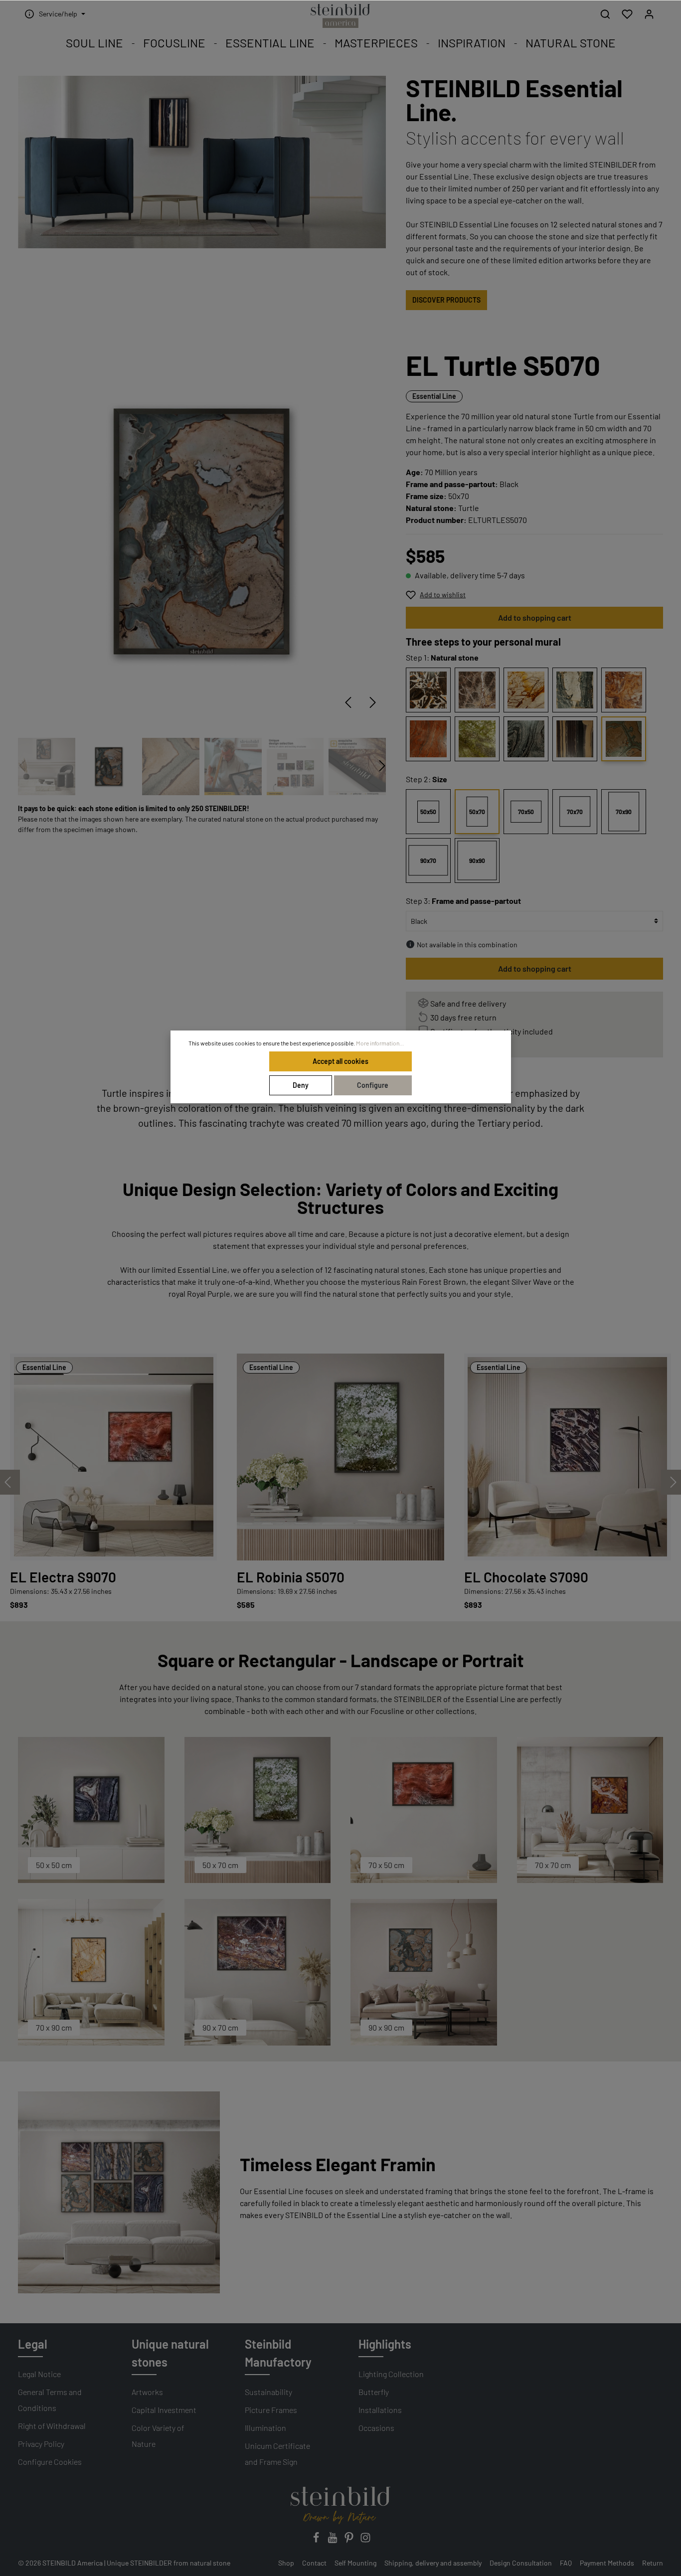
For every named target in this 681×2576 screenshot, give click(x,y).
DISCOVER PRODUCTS (446, 300)
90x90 (477, 860)
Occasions (376, 2428)
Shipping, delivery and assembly (433, 2563)
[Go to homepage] (340, 16)
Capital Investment (164, 2410)
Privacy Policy (41, 2444)
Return (653, 2563)
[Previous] (348, 702)
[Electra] (428, 739)
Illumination (265, 2428)
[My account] (649, 14)
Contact (314, 2563)
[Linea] (575, 739)
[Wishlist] (627, 14)
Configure (373, 1085)
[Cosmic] (526, 739)
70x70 (575, 812)
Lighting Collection (391, 2374)
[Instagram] (365, 2540)
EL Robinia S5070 (291, 1577)
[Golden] (526, 690)
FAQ (566, 2563)
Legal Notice (39, 2374)
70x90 (624, 812)
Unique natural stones (170, 2353)
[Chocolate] (428, 690)
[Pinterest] (350, 2540)
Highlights (385, 2344)
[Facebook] (317, 2540)
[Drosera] (624, 690)
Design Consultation (521, 2563)
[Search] (605, 14)
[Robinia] (477, 739)
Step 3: (463, 901)
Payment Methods (607, 2563)
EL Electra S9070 (63, 1577)
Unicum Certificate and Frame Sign (277, 2454)
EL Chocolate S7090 (526, 1577)
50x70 (477, 812)
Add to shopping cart (535, 617)
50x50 (428, 812)
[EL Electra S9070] (113, 1457)
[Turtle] (624, 739)
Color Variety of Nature (158, 2436)
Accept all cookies (340, 1061)
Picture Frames (271, 2410)
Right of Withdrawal (52, 2426)
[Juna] (575, 690)
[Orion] (477, 690)
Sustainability (268, 2392)
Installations (380, 2410)
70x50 (526, 812)
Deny (301, 1085)
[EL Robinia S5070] (340, 1457)
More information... (380, 1043)
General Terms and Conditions (50, 2400)
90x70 (428, 860)
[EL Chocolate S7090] (568, 1457)
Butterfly (374, 2392)
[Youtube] (333, 2540)
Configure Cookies (50, 2462)
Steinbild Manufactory (278, 2353)
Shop (286, 2563)
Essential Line (434, 396)
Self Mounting (355, 2563)
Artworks (147, 2392)
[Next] (373, 702)
